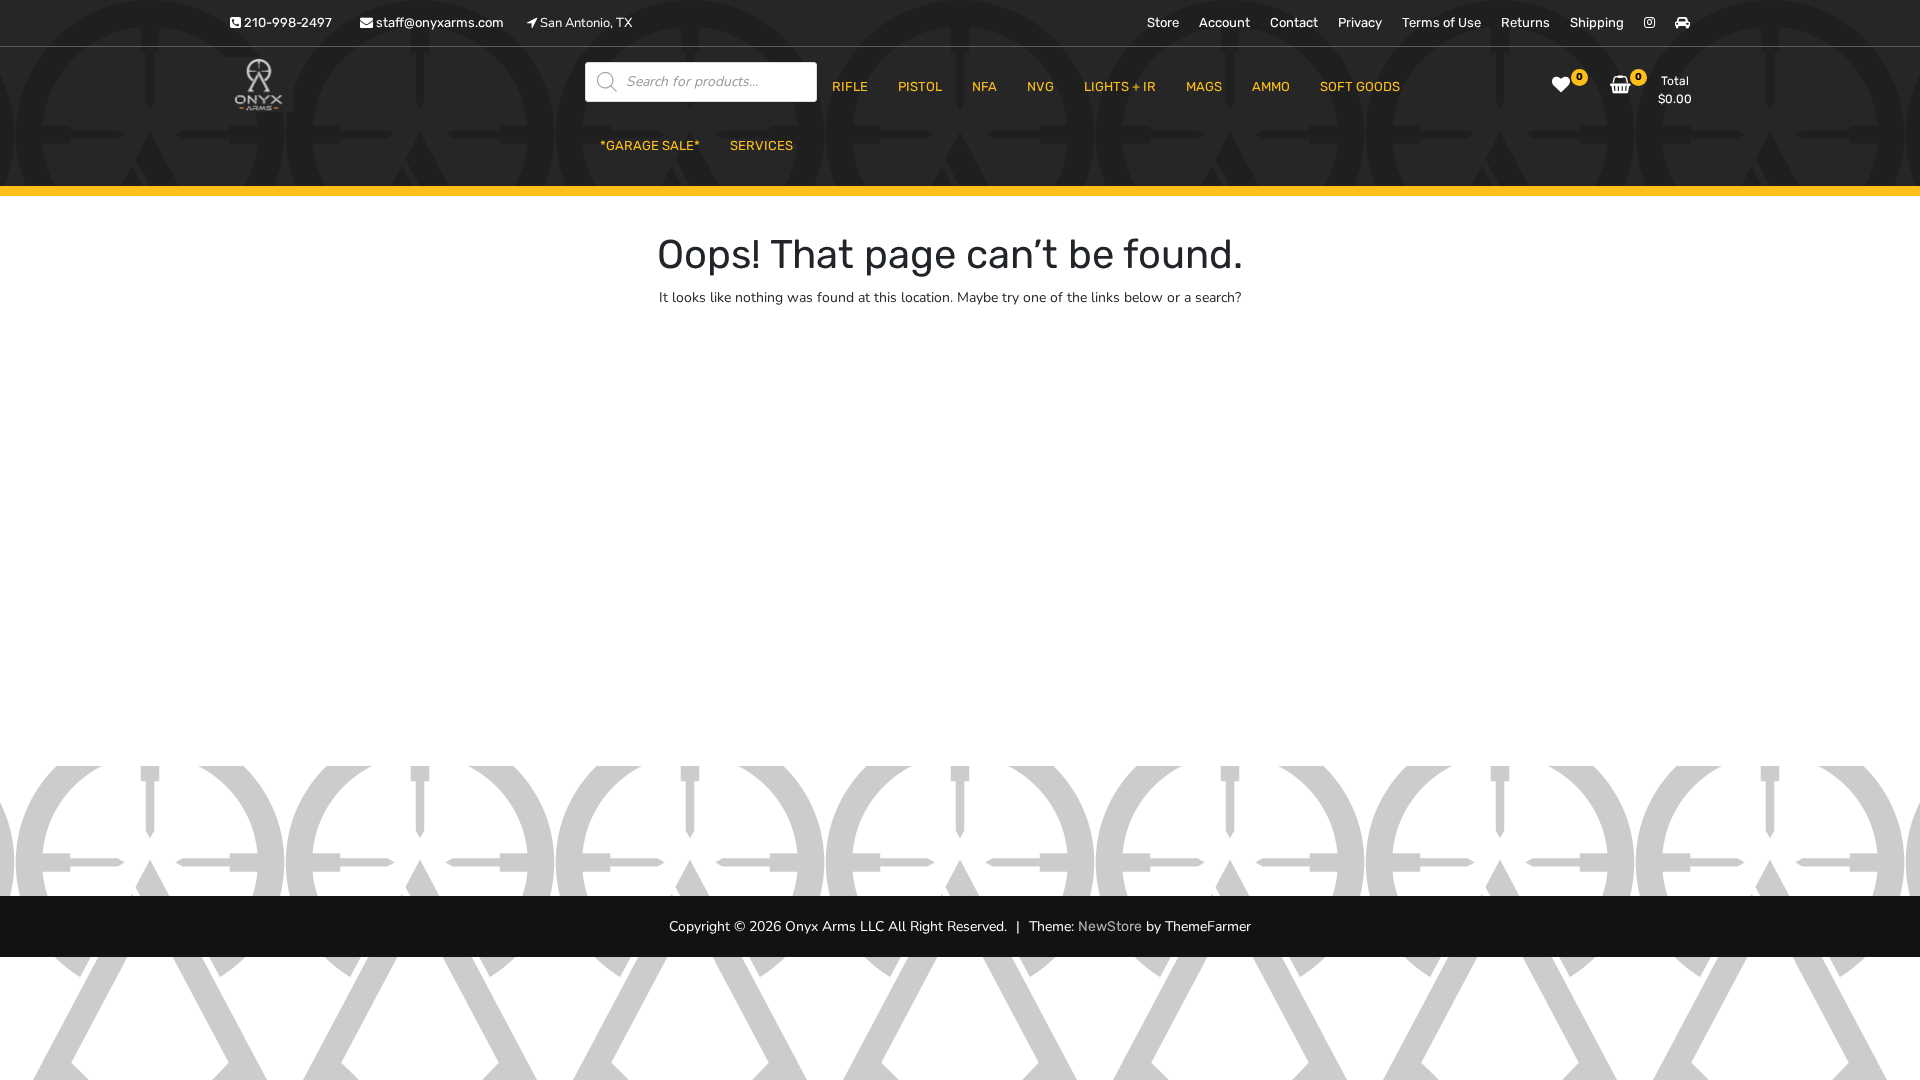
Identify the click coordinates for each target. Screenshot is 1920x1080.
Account (1224, 22)
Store (1163, 22)
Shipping (1597, 22)
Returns (1525, 22)
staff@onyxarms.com (438, 22)
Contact (1294, 22)
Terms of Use (1441, 22)
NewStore (1110, 926)
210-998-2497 (286, 22)
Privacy (1360, 22)
